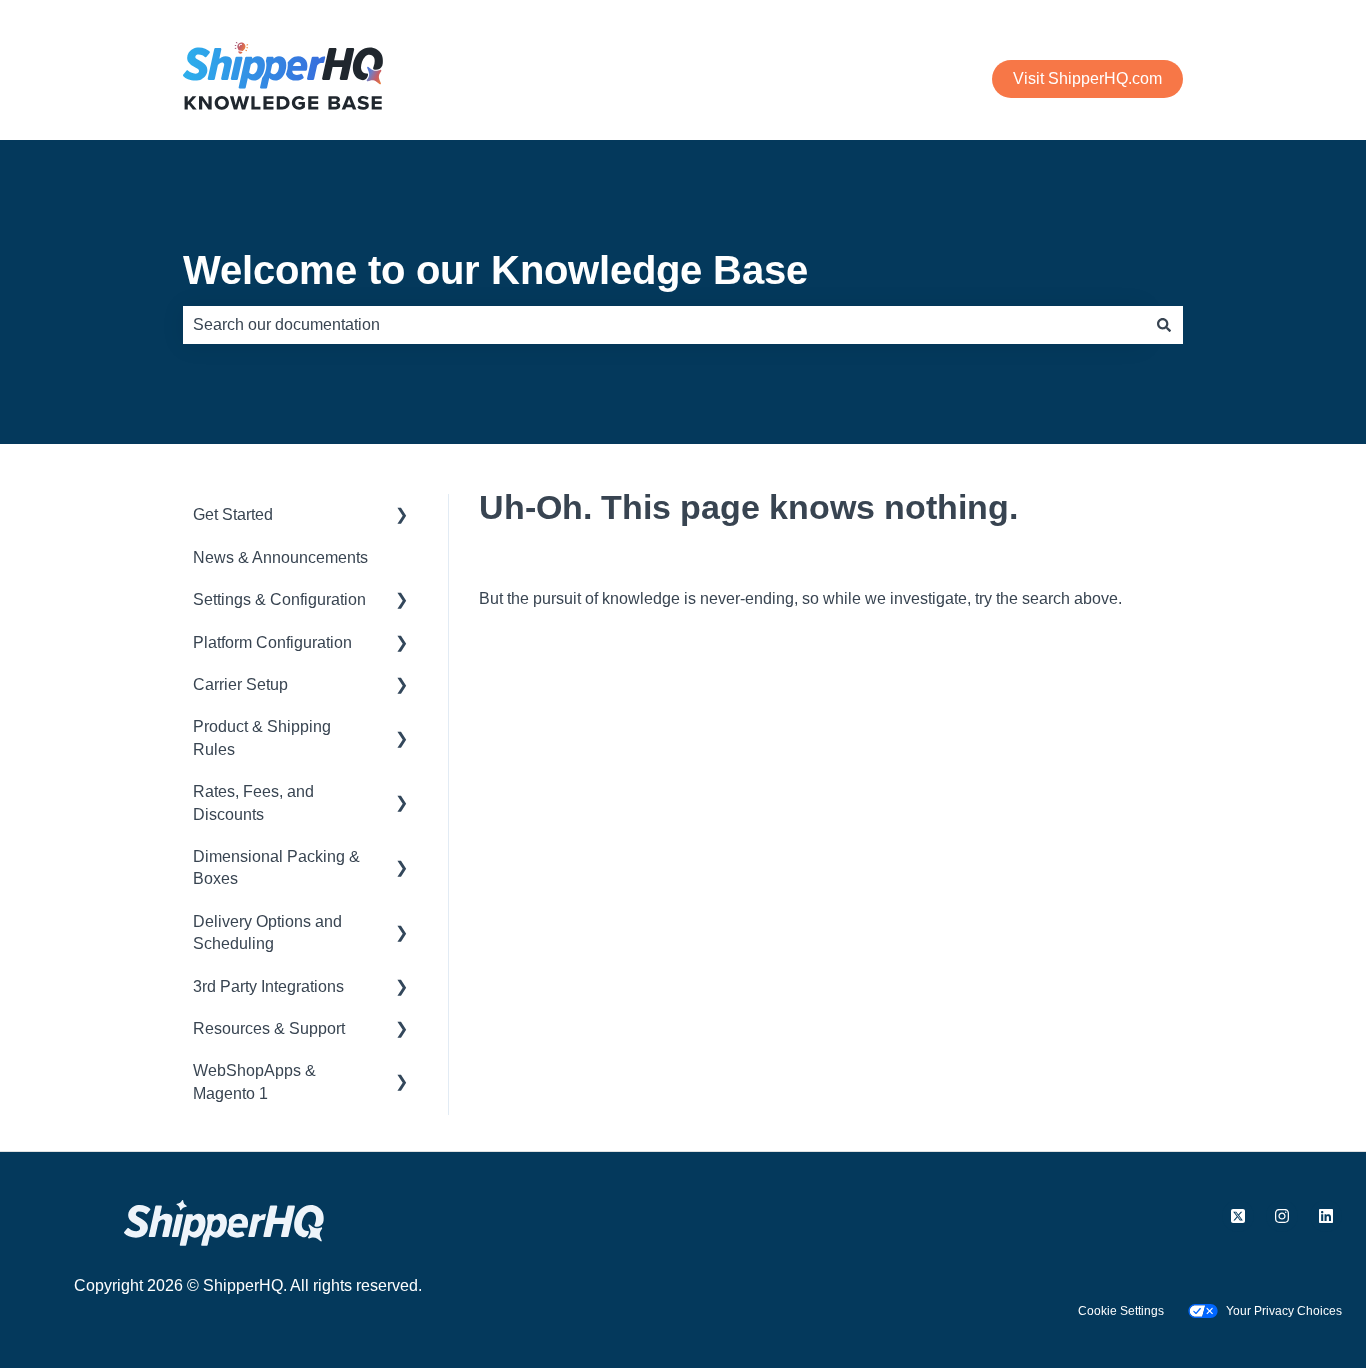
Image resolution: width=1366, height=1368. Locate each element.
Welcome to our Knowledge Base (495, 270)
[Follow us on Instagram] (1282, 1216)
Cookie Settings (1121, 1311)
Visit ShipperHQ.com (1087, 78)
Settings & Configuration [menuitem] (279, 599)
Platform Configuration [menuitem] (272, 642)
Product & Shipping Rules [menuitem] (262, 737)
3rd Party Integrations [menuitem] (268, 986)
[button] (402, 516)
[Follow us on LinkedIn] (1326, 1216)
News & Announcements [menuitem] (280, 557)
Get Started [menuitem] (233, 514)
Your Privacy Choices (1284, 1311)
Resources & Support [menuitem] (269, 1028)
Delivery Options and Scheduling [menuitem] (267, 932)
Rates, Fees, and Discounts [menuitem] (253, 802)
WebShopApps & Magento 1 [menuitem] (254, 1081)
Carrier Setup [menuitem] (240, 684)
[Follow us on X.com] (1238, 1216)
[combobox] (664, 325)
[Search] (1164, 325)
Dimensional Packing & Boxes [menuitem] (276, 867)
